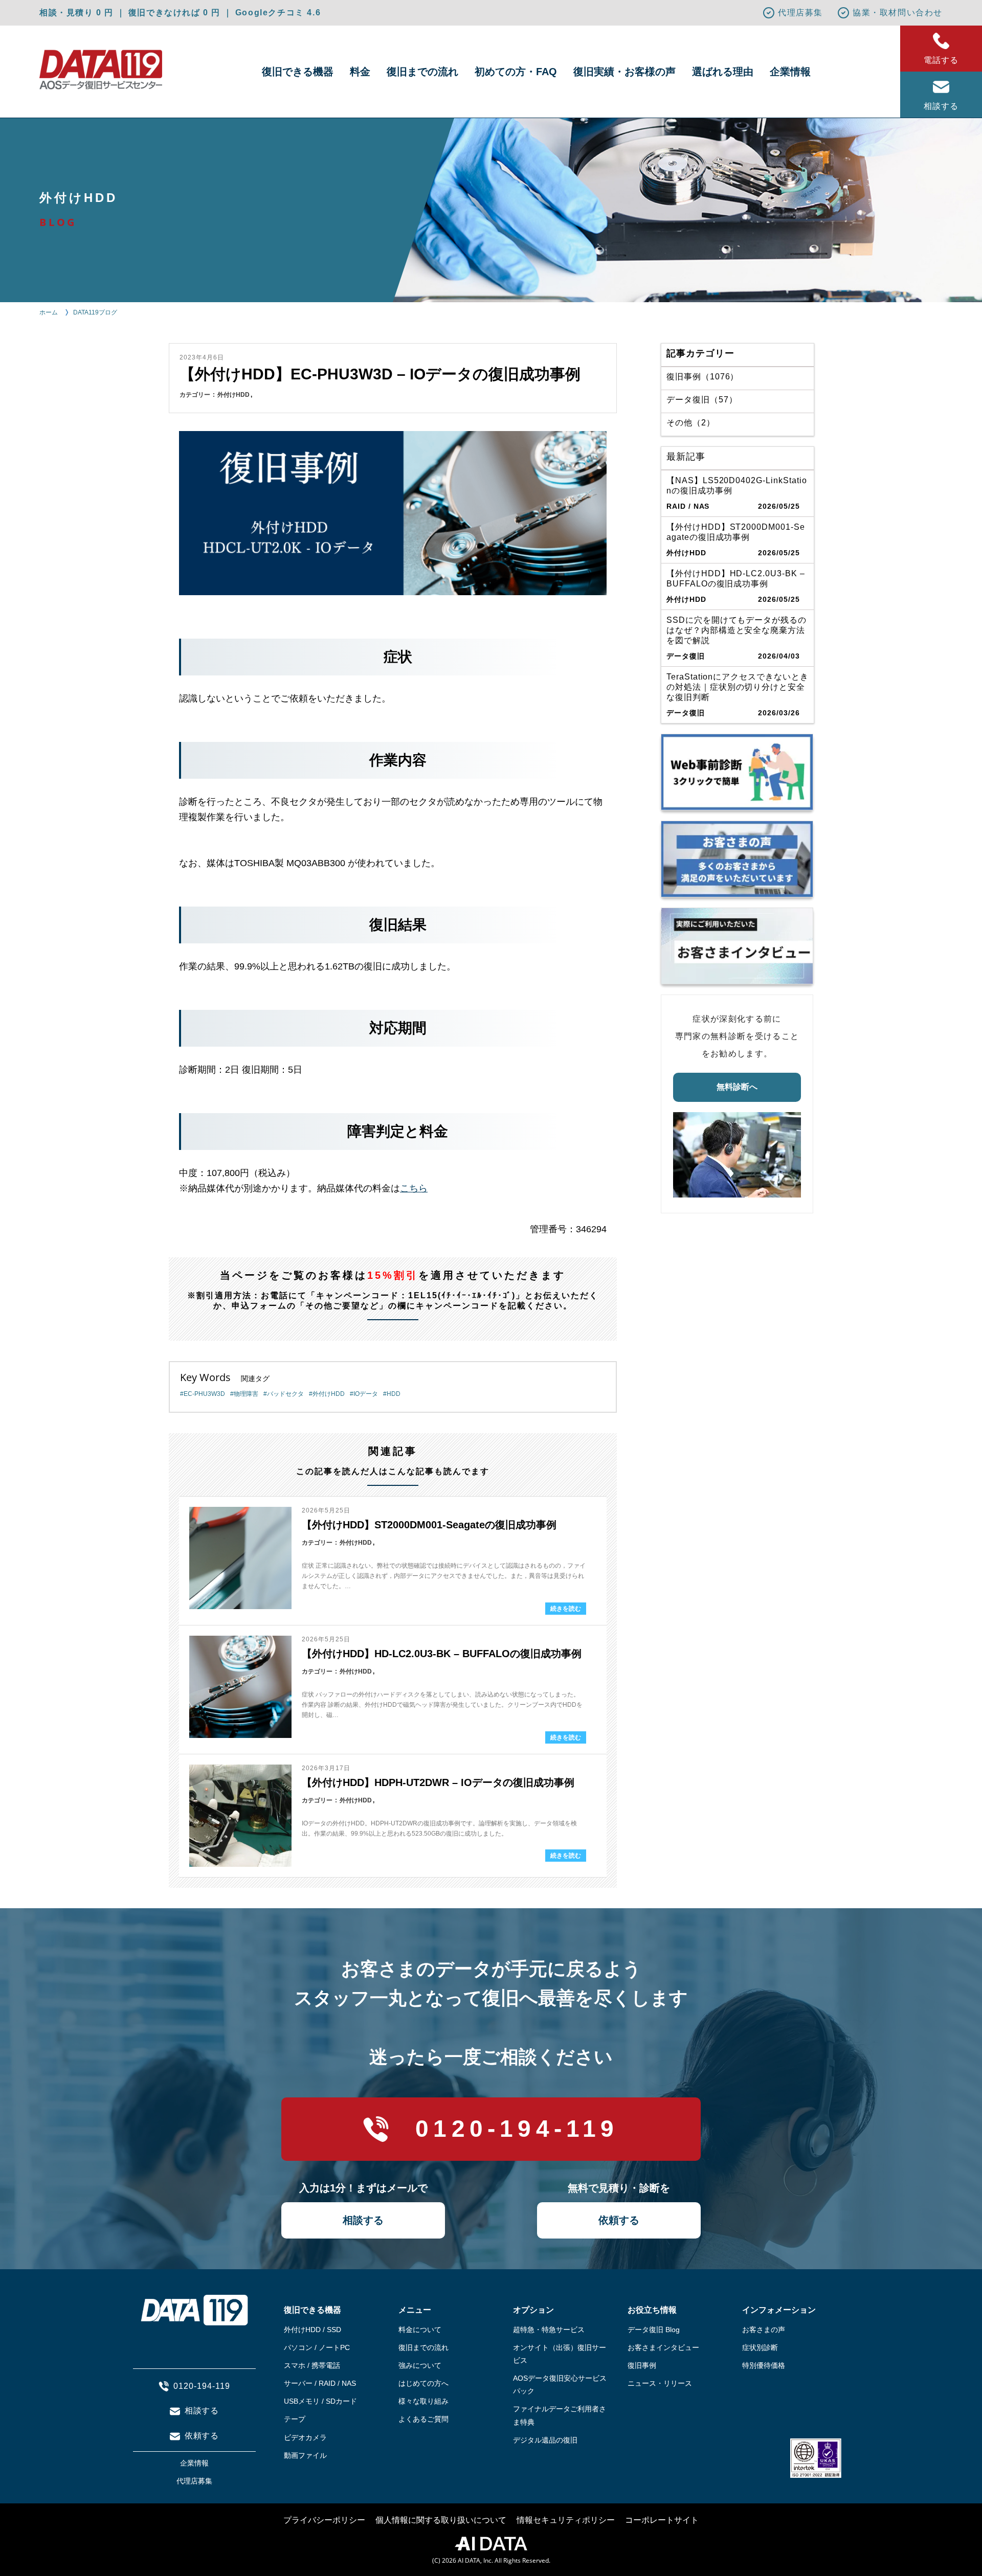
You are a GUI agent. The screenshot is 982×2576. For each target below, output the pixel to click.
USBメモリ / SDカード (320, 2401)
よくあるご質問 (423, 2419)
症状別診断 (760, 2347)
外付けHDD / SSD (313, 2330)
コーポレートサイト (662, 2520)
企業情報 (790, 72)
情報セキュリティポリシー (566, 2520)
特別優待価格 (764, 2365)
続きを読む (566, 1609)
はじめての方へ (423, 2383)
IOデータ (366, 1394)
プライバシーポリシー (324, 2520)
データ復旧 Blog (654, 2330)
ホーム (49, 312)
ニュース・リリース (660, 2383)
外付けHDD (233, 395)
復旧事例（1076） (703, 377)
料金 (360, 72)
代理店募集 (800, 13)
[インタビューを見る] (737, 946)
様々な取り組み (423, 2401)
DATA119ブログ (95, 312)
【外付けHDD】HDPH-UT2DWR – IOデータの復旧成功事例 (438, 1782)
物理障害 (246, 1394)
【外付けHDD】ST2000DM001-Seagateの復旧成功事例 (429, 1525)
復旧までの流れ (422, 72)
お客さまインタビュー (663, 2347)
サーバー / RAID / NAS (320, 2383)
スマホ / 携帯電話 (312, 2365)
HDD (394, 1394)
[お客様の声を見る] (737, 859)
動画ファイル (305, 2455)
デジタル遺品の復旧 (545, 2440)
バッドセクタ (285, 1394)
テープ (295, 2419)
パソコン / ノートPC (317, 2347)
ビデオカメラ (305, 2437)
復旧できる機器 (298, 72)
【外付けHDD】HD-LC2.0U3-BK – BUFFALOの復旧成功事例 (442, 1654)
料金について (420, 2330)
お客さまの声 (764, 2330)
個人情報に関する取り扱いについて (441, 2520)
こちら (414, 1188)
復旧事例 (642, 2365)
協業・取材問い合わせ (898, 13)
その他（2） (691, 423)
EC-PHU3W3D (204, 1394)
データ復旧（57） (702, 400)
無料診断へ (737, 1087)
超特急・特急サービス (549, 2330)
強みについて (420, 2365)
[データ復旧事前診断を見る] (737, 772)
